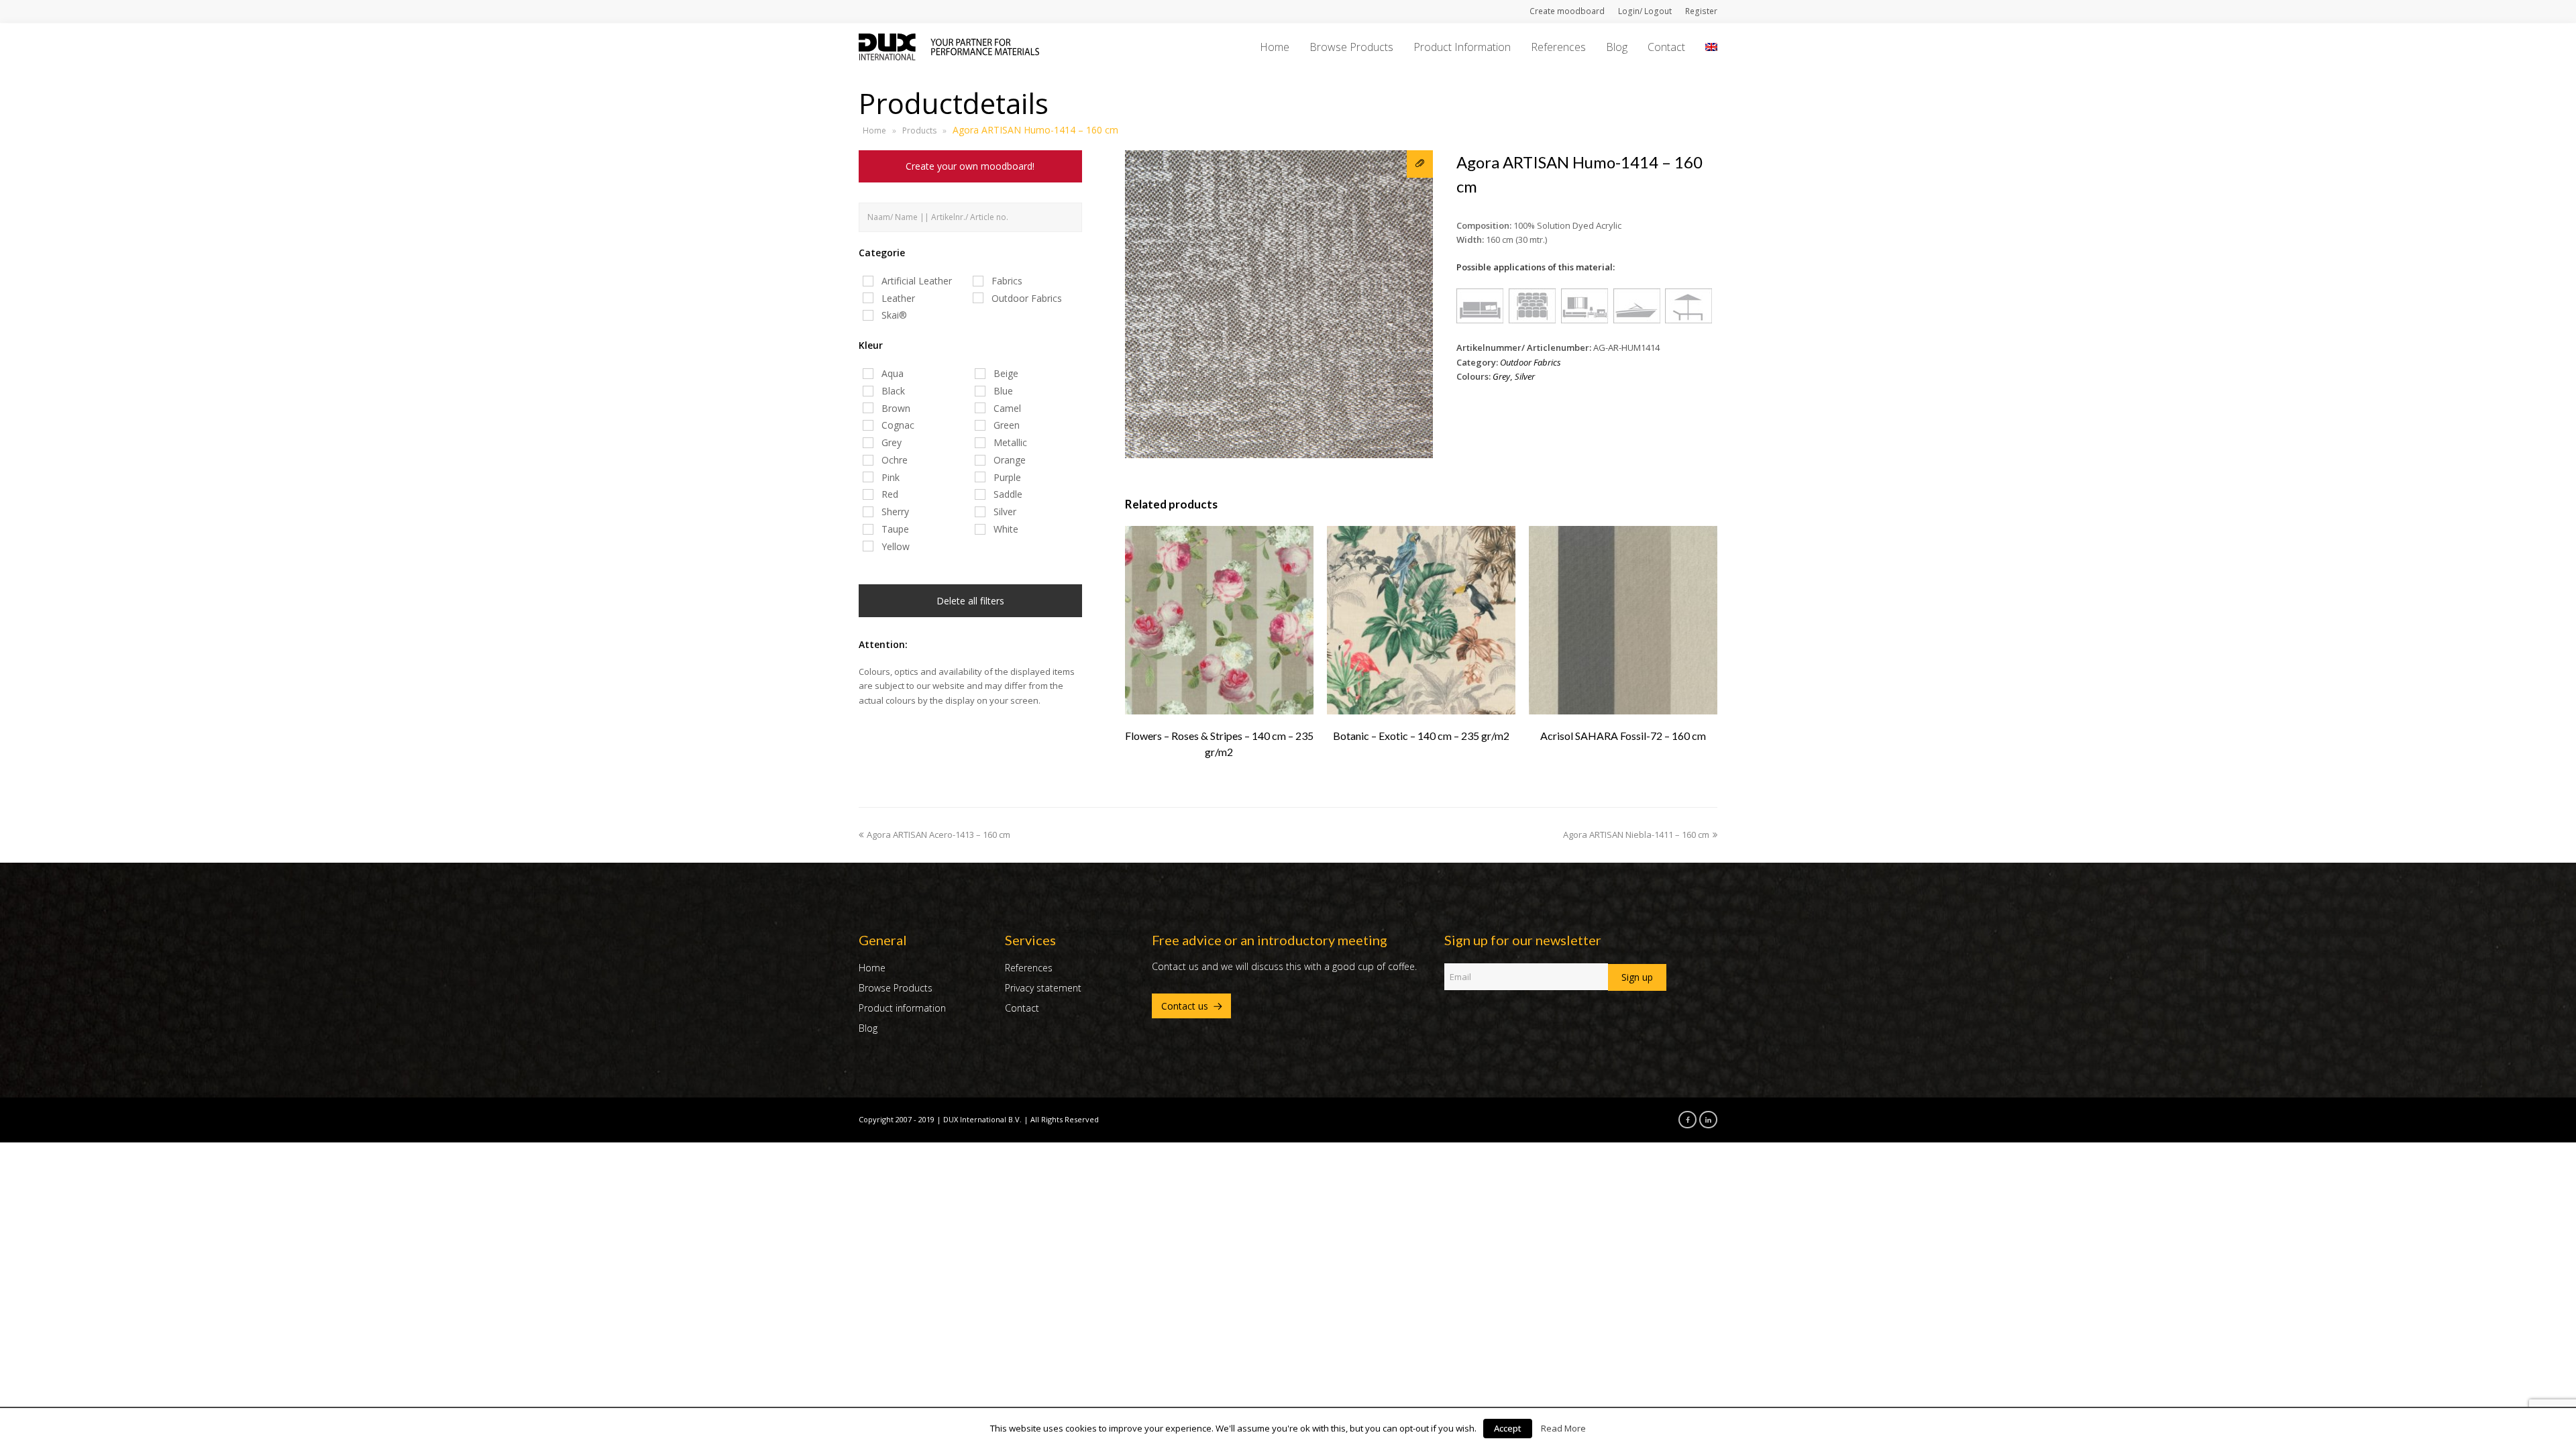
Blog (868, 1028)
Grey (1501, 376)
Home (874, 130)
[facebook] (1684, 1119)
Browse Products (896, 988)
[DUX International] (949, 46)
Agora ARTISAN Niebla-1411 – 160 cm (1636, 835)
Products (919, 130)
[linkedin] (1705, 1119)
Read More (1563, 1428)
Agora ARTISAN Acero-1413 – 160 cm (938, 835)
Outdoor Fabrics (1531, 362)
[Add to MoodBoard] (1420, 164)
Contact (1022, 1008)
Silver (1525, 376)
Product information (902, 1008)
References (1029, 968)
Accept (1508, 1428)
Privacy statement (1043, 988)
